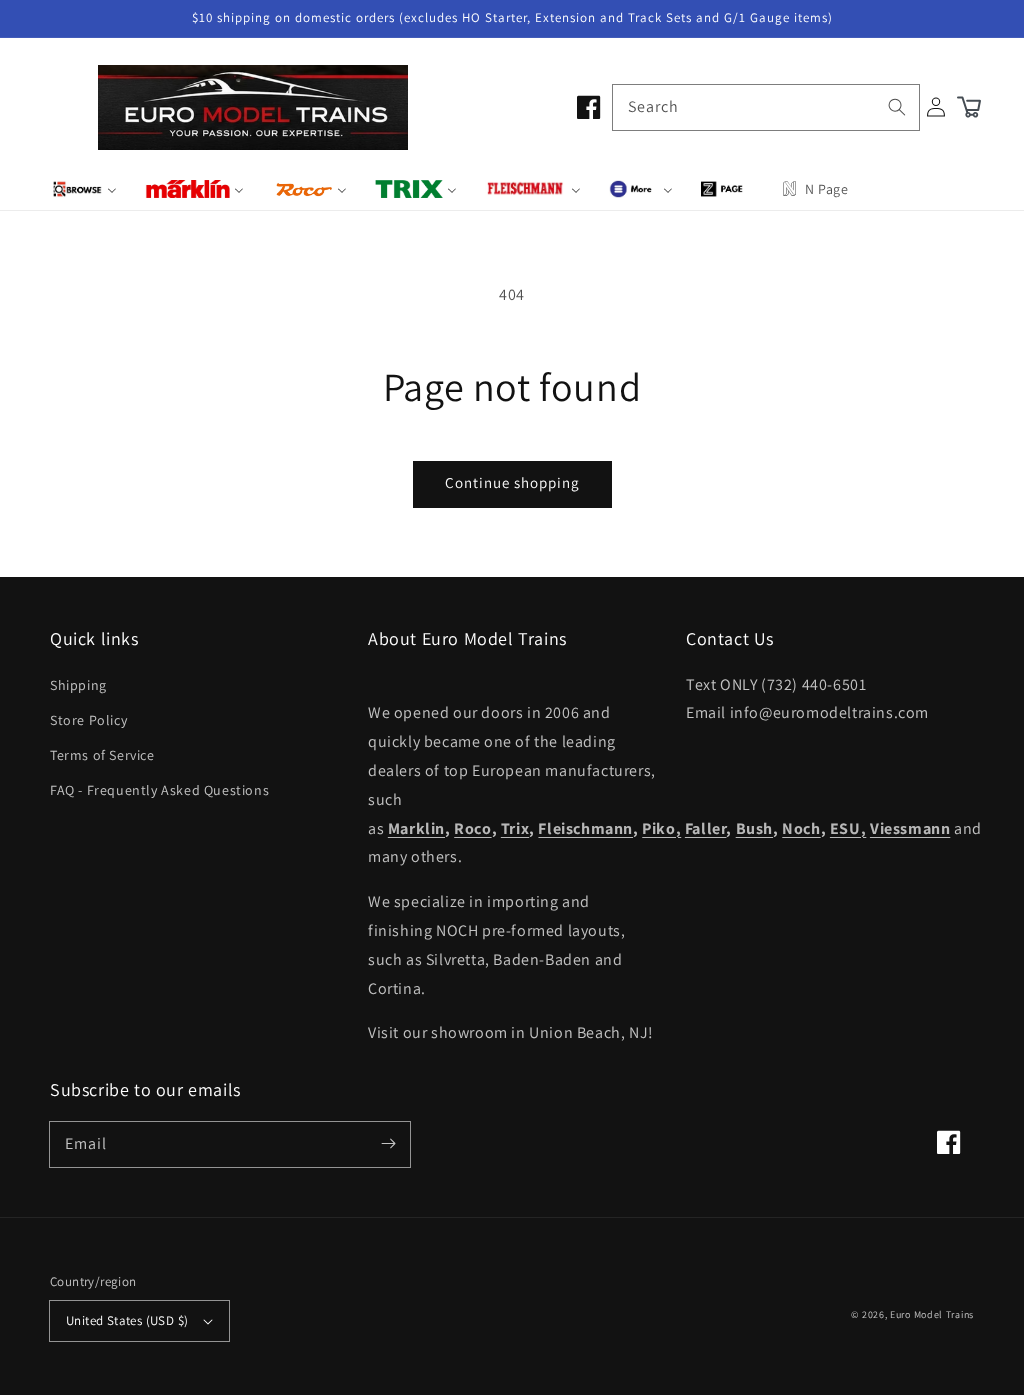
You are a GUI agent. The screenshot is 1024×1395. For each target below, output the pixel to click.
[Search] (897, 107)
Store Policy (88, 720)
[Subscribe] (388, 1144)
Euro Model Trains (932, 1314)
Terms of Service (102, 755)
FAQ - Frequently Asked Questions (159, 790)
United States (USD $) (127, 1320)
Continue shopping (512, 482)
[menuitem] (84, 189)
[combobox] (766, 107)
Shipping (78, 685)
